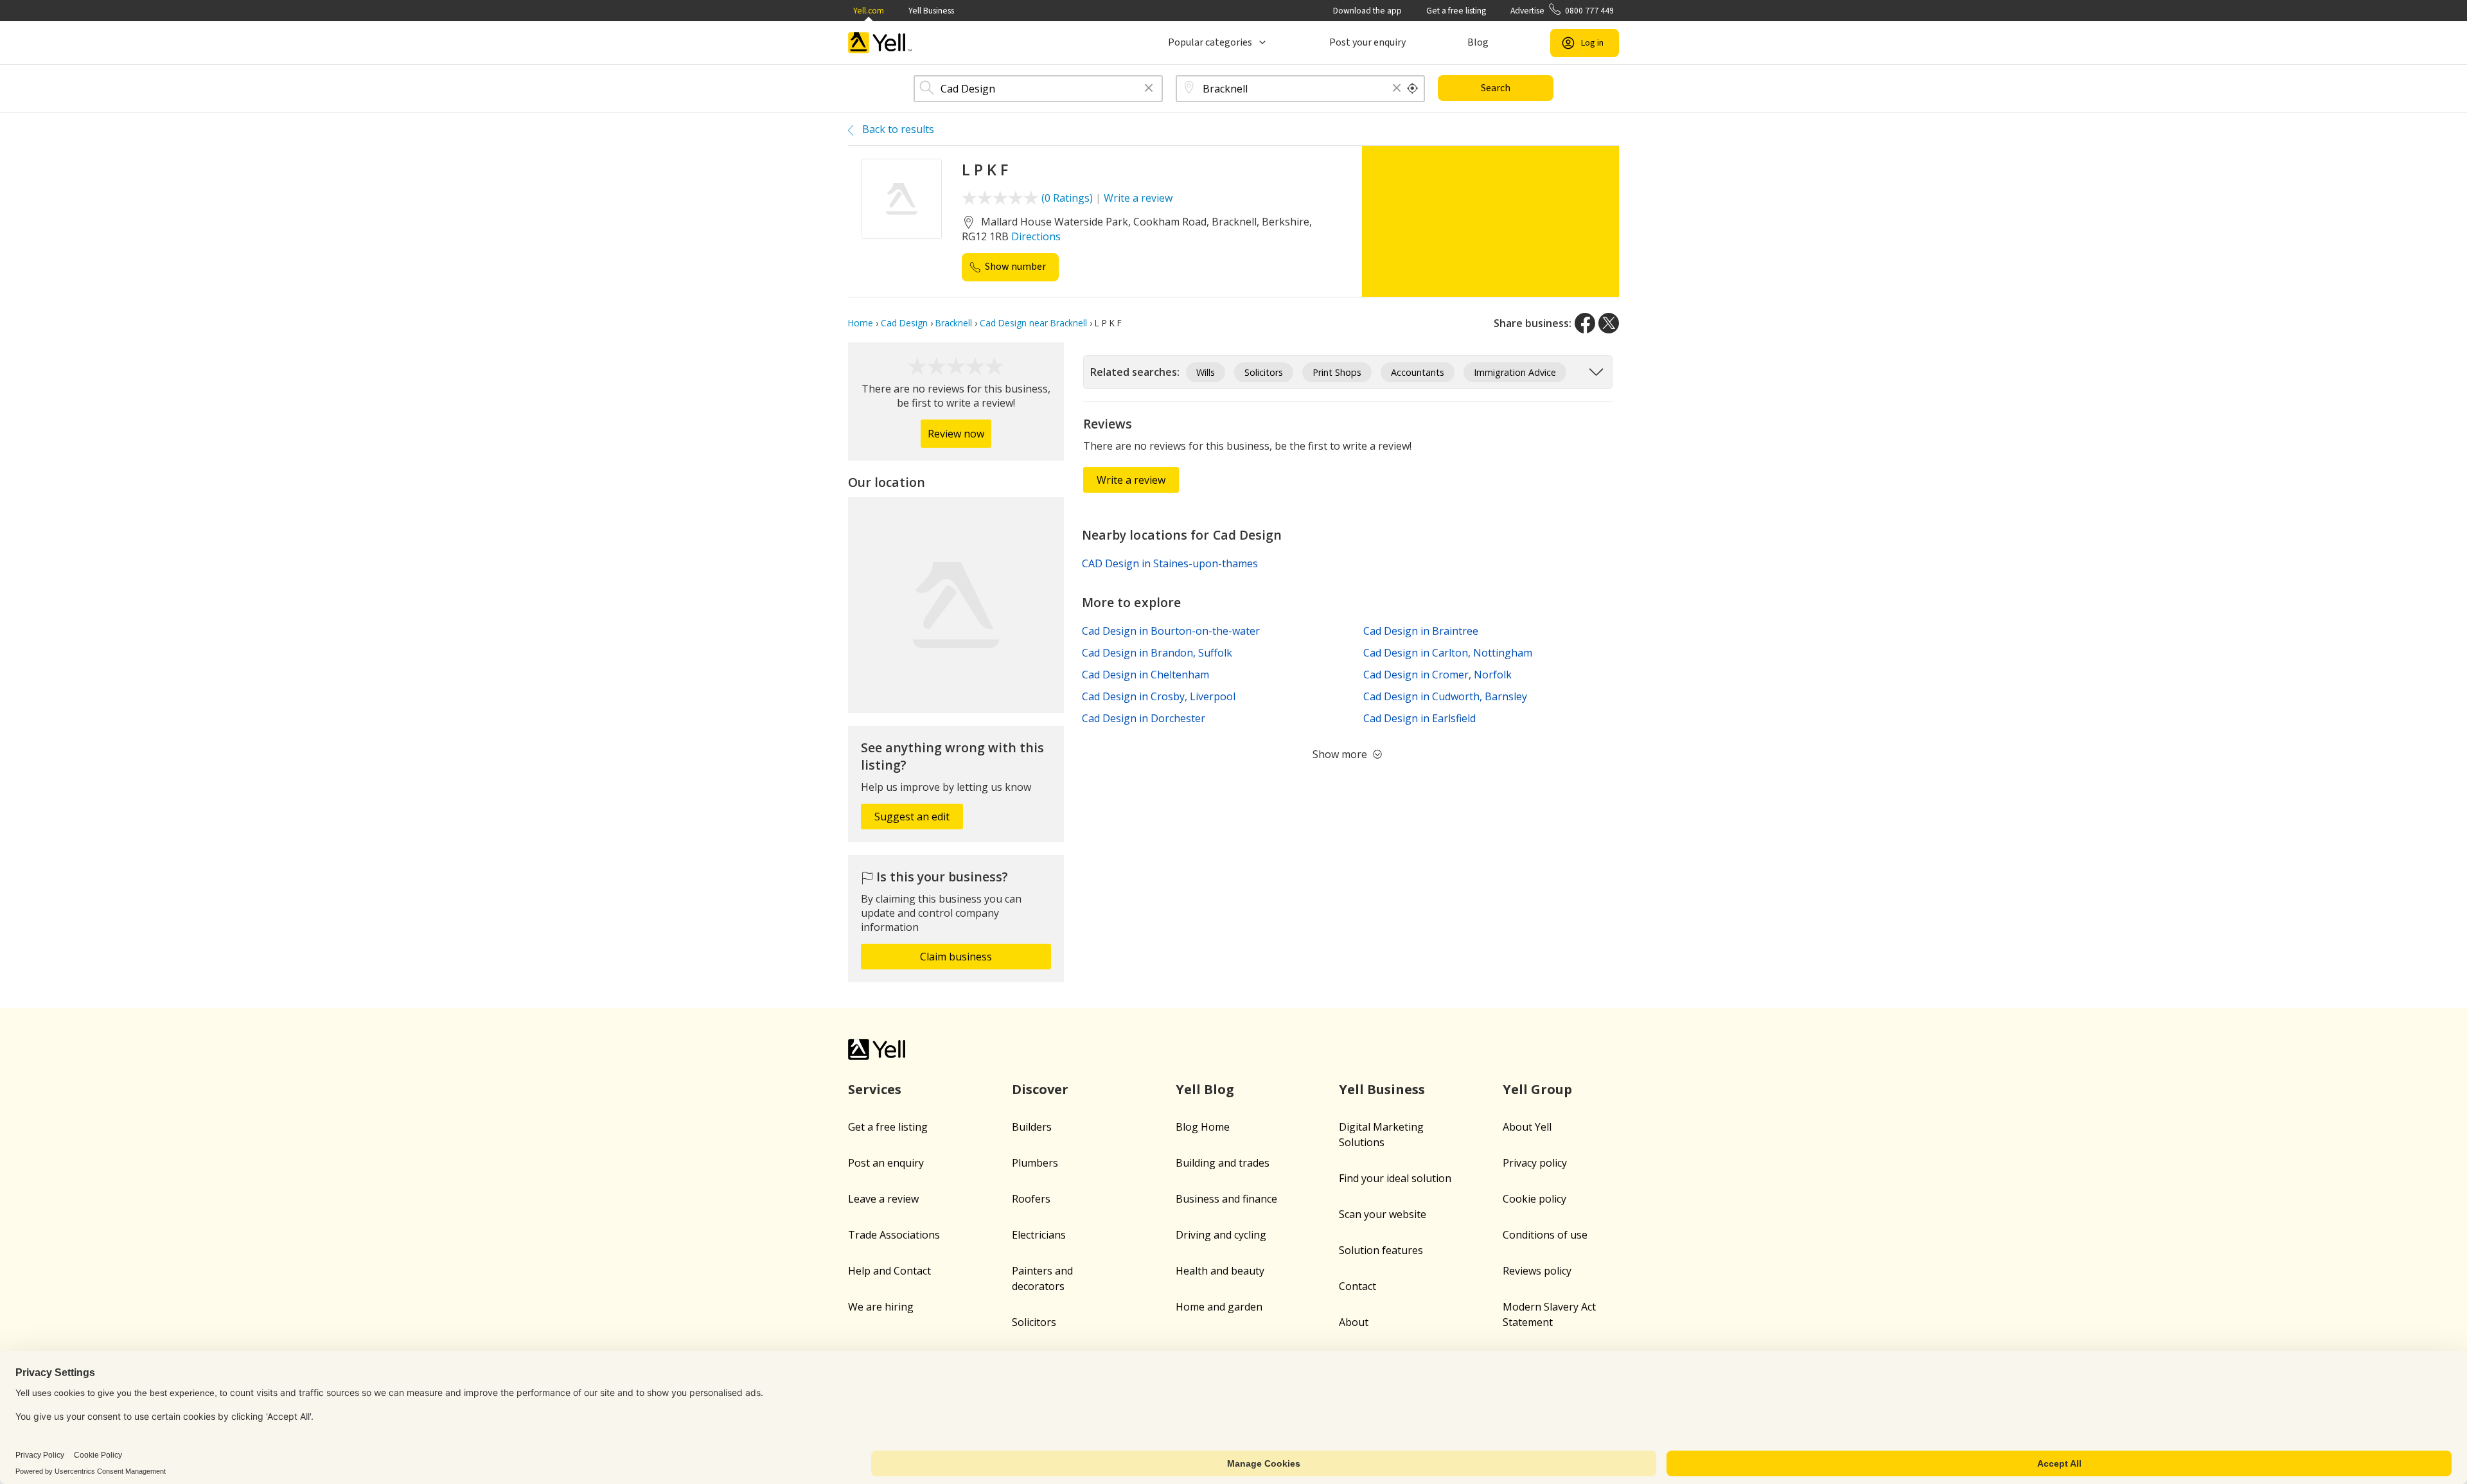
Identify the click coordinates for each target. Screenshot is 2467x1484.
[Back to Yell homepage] (880, 43)
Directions (1036, 236)
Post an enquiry (886, 1163)
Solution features (1381, 1250)
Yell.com (869, 11)
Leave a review (883, 1199)
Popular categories (1210, 42)
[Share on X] (1609, 323)
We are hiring (881, 1307)
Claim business (956, 957)
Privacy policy (1535, 1163)
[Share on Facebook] (1585, 323)
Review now (956, 434)
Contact (1357, 1286)
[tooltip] (1413, 89)
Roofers (1031, 1199)
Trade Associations (894, 1235)
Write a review (1138, 198)
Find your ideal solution (1395, 1178)
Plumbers (1035, 1163)
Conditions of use (1545, 1235)
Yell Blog (1205, 1089)
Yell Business (931, 11)
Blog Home (1203, 1127)
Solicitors (1034, 1322)
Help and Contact (889, 1271)
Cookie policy (1534, 1199)
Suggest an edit (912, 817)
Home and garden (1219, 1307)
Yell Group (1537, 1089)
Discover (1040, 1089)
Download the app (1367, 11)
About (1354, 1322)
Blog (1478, 42)
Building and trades (1223, 1163)
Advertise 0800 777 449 (1562, 11)
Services (875, 1089)
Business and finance (1226, 1199)
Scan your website (1383, 1214)
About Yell (1527, 1127)
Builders (1032, 1127)
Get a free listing (1456, 11)
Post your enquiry (1367, 42)
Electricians (1039, 1235)
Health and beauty (1220, 1271)
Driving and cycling (1221, 1235)
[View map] (956, 605)
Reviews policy (1537, 1271)
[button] (1149, 89)
